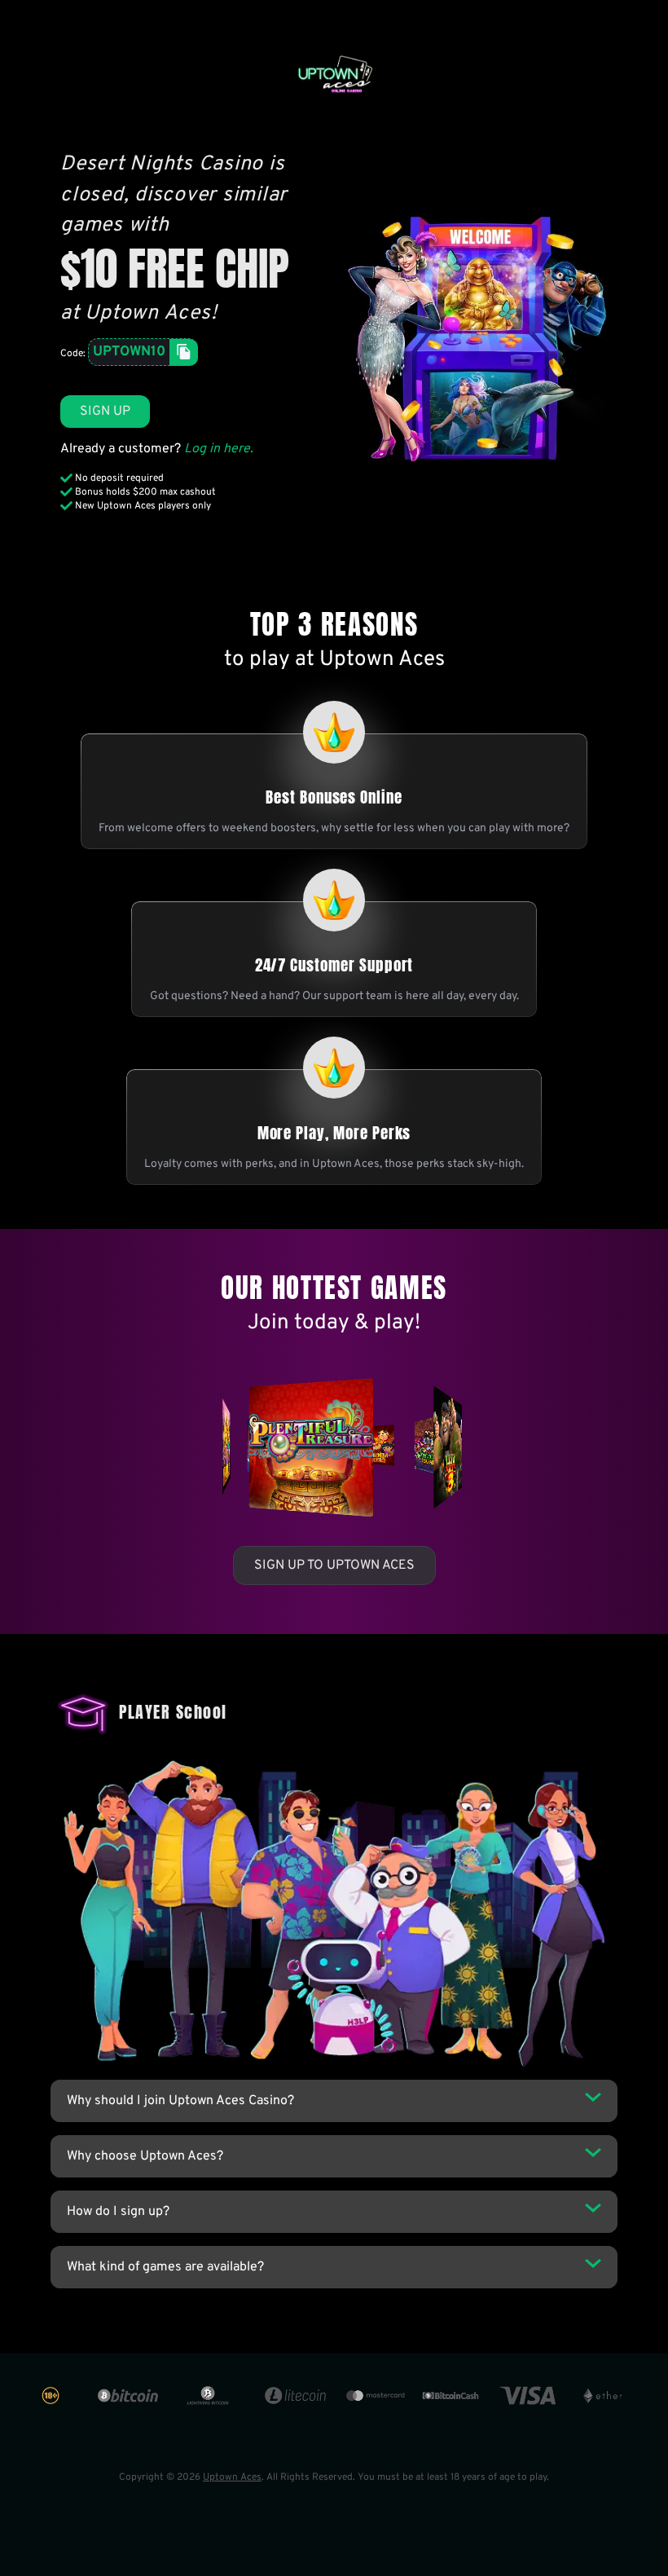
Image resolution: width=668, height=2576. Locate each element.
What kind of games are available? (165, 2267)
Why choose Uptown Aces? (145, 2156)
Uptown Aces (232, 2477)
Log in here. (219, 449)
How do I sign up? (118, 2212)
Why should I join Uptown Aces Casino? (180, 2101)
